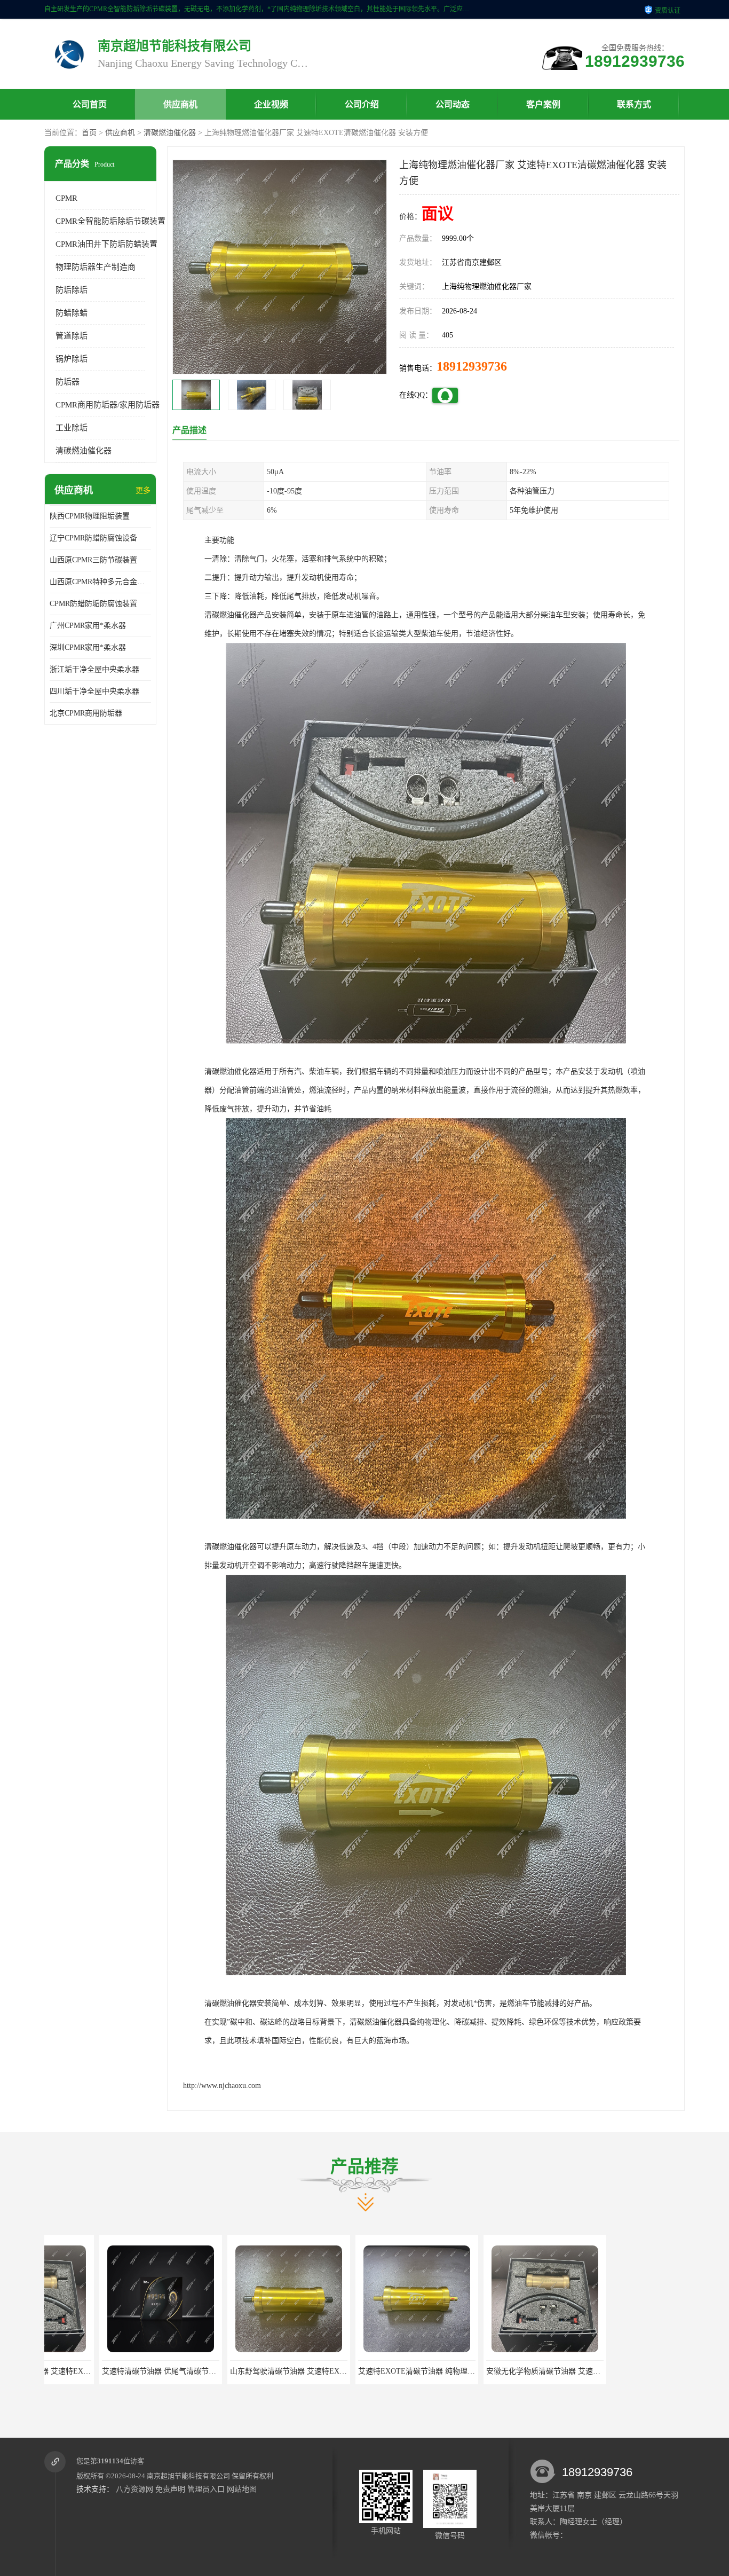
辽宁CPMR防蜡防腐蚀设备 (93, 538)
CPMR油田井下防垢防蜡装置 (106, 244)
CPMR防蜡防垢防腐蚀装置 (93, 604)
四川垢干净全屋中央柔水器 (94, 691)
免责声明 (170, 2489)
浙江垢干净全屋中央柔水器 (94, 669)
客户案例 (543, 104)
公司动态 (453, 104)
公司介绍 (362, 104)
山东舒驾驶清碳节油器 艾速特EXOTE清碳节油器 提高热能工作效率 (159, 2371)
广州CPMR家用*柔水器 (88, 626)
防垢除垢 (72, 290)
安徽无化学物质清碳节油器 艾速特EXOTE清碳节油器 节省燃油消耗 (415, 2371)
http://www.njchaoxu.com (222, 2086)
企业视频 (271, 104)
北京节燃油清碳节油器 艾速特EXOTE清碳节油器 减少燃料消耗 (536, 2371)
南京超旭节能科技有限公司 (188, 2476)
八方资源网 (134, 2489)
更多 (143, 490)
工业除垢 (72, 428)
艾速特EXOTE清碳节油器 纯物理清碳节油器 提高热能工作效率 (279, 2371)
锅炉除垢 (72, 359)
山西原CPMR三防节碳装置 (93, 560)
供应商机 (180, 104)
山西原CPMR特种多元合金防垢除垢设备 (100, 582)
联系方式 (634, 104)
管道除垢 (72, 336)
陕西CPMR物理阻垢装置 (90, 516)
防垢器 (68, 382)
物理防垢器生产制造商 (96, 267)
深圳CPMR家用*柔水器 (88, 647)
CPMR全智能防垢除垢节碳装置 (110, 221)
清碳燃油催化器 (170, 133)
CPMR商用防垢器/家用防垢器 (108, 405)
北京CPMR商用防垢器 (86, 713)
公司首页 (90, 104)
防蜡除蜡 (72, 313)
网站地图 (242, 2489)
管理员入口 (206, 2489)
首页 (89, 133)
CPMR (66, 198)
